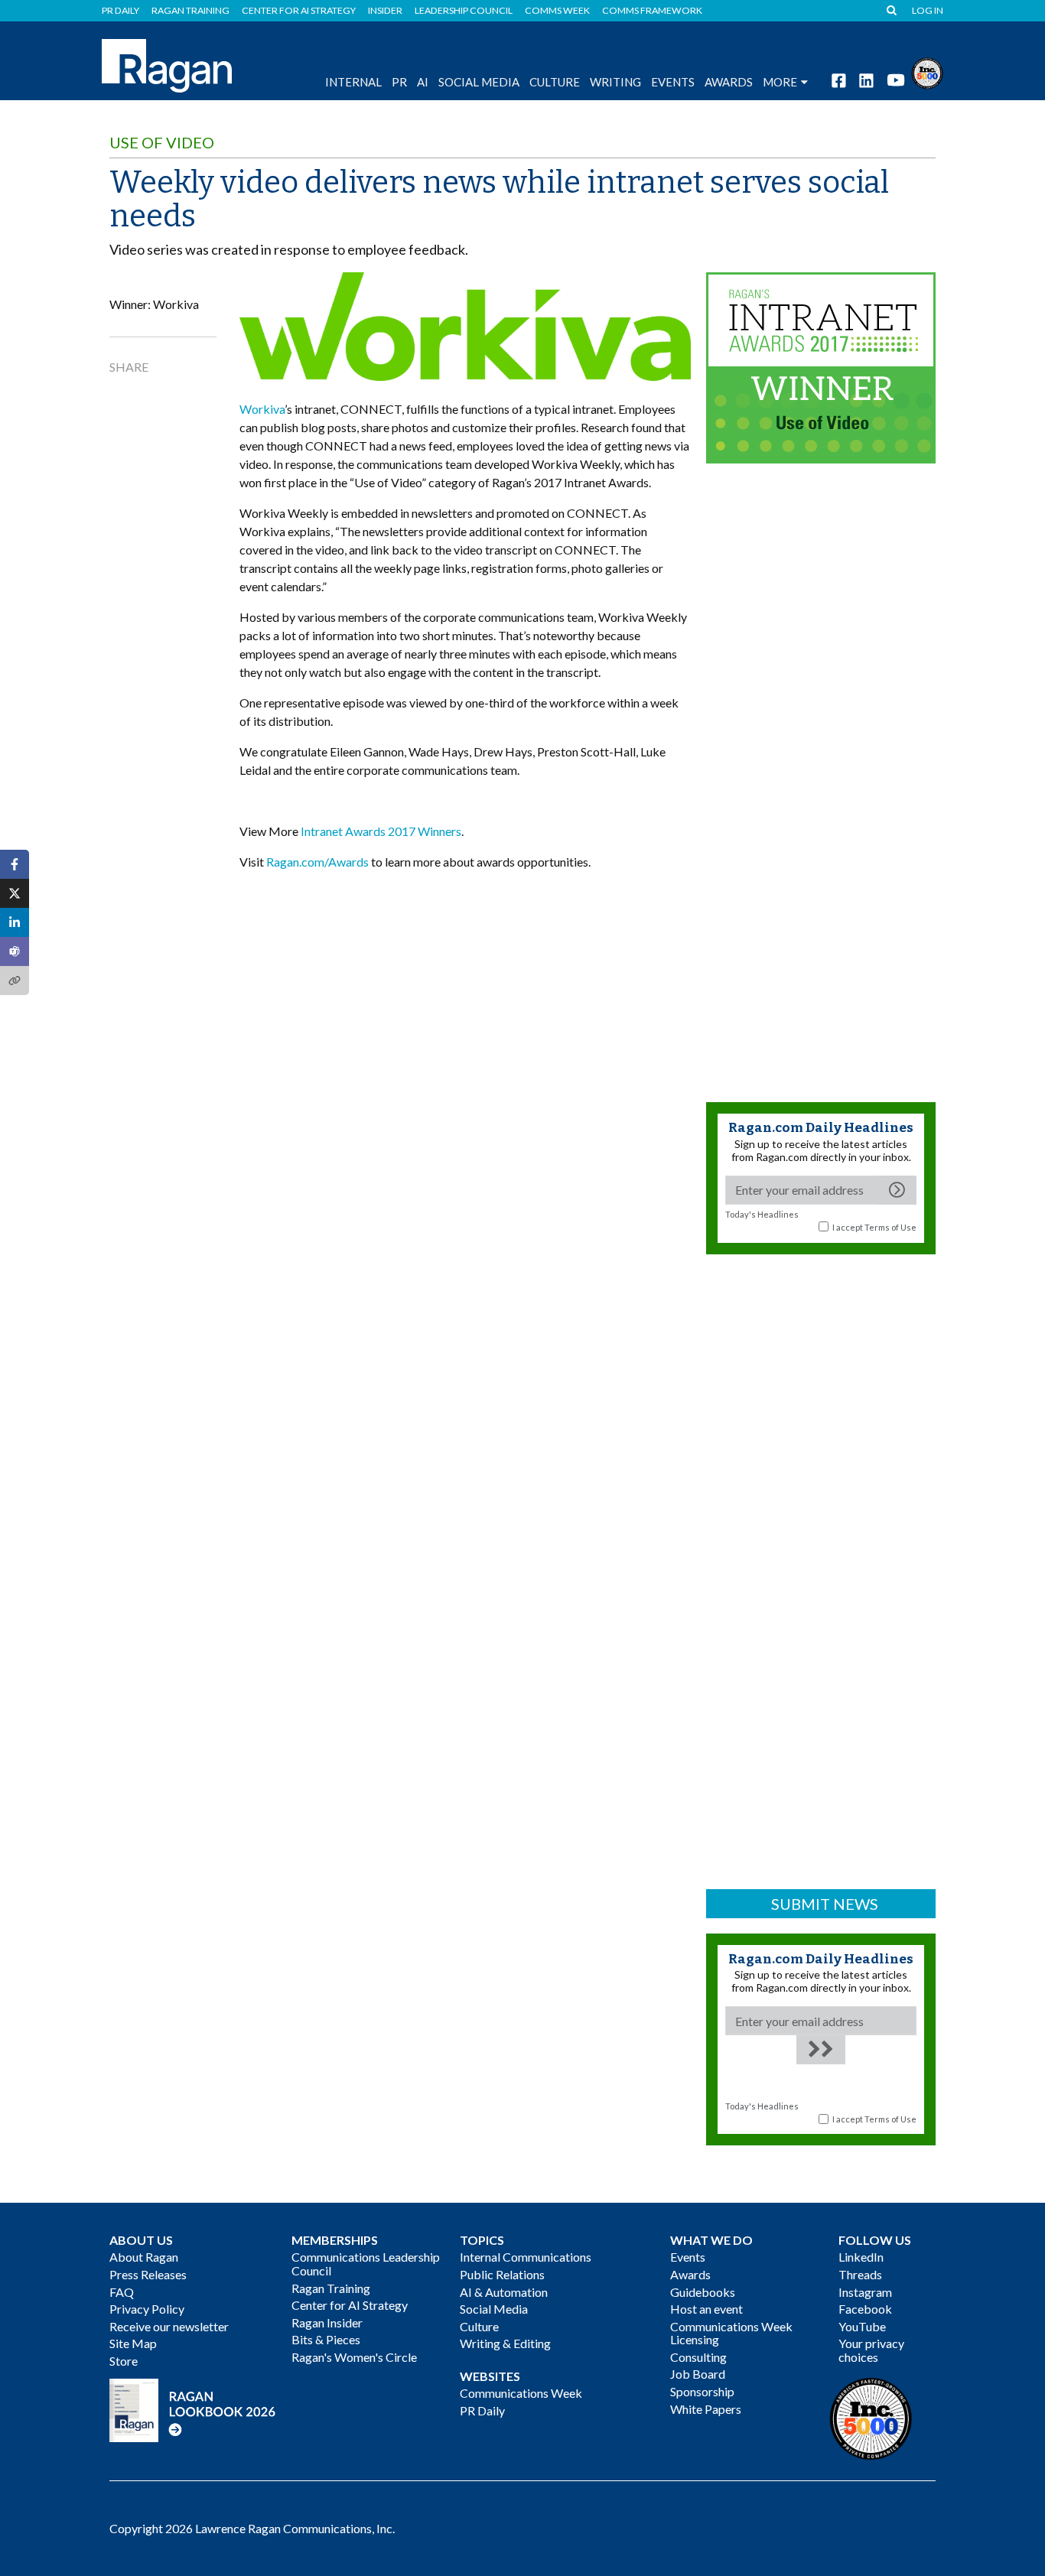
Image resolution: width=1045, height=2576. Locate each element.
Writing (615, 82)
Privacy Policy (147, 2309)
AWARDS (729, 82)
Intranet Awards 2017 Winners (381, 831)
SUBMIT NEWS (825, 1904)
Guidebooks (703, 2292)
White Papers (706, 2409)
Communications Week (521, 2393)
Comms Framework (652, 11)
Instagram (865, 2292)
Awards (690, 2274)
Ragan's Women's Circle (354, 2357)
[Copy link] (15, 981)
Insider (385, 11)
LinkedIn (861, 2257)
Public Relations (502, 2274)
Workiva (262, 409)
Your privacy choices (871, 2350)
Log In (928, 11)
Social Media (479, 82)
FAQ (122, 2292)
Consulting (698, 2357)
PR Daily (120, 11)
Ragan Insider (327, 2322)
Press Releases (148, 2274)
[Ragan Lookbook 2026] (193, 2409)
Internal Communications (526, 2257)
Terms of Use (890, 1227)
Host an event (706, 2309)
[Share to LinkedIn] (15, 922)
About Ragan (144, 2257)
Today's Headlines (762, 1214)
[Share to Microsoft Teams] (15, 951)
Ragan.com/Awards (317, 862)
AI (423, 82)
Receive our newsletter (169, 2326)
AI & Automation (504, 2292)
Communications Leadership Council (366, 2264)
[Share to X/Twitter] (15, 893)
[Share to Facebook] (15, 864)
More (780, 82)
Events (688, 2257)
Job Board (698, 2374)
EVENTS (673, 82)
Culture (555, 82)
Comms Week (557, 11)
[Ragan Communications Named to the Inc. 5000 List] (927, 72)
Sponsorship (702, 2391)
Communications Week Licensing (731, 2333)
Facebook (865, 2309)
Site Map (133, 2343)
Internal (353, 82)
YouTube (862, 2326)
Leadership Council (464, 11)
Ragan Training (190, 11)
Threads (860, 2274)
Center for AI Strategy (299, 11)
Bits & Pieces (326, 2339)
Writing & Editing (505, 2343)
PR (399, 82)
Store (124, 2361)
